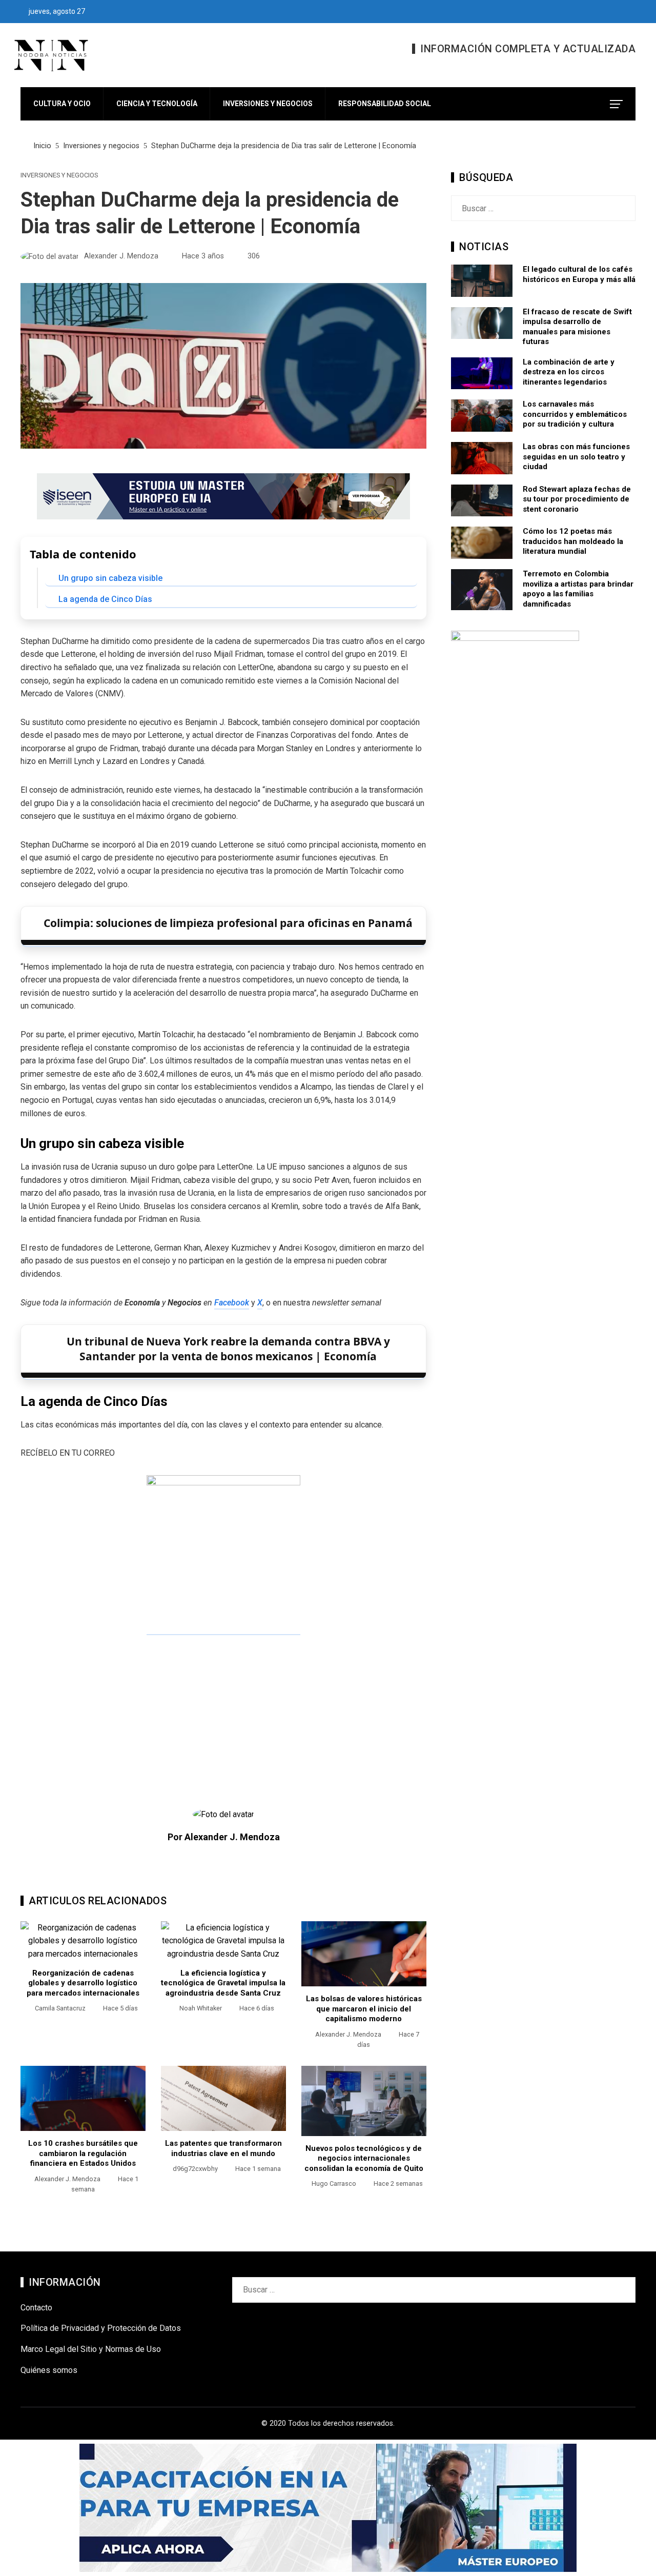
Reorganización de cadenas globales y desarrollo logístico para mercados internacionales (83, 1983)
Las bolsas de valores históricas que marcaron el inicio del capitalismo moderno (364, 2009)
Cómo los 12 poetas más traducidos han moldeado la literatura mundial (573, 541)
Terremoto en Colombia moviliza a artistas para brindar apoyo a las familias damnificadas (578, 589)
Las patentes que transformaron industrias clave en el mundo (223, 2148)
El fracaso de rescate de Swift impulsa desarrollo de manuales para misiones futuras (577, 327)
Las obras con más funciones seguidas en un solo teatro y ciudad (576, 457)
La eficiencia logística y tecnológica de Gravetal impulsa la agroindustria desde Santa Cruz (223, 1983)
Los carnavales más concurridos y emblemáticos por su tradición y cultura (575, 414)
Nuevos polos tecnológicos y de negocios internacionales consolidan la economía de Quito (364, 2158)
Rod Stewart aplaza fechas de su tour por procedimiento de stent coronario (577, 499)
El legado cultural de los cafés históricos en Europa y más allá (579, 274)
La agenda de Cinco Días (105, 599)
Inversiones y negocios (59, 176)
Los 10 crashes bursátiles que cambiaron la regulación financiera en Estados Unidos (83, 2153)
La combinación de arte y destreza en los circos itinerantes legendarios (569, 372)
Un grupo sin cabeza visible (110, 578)
